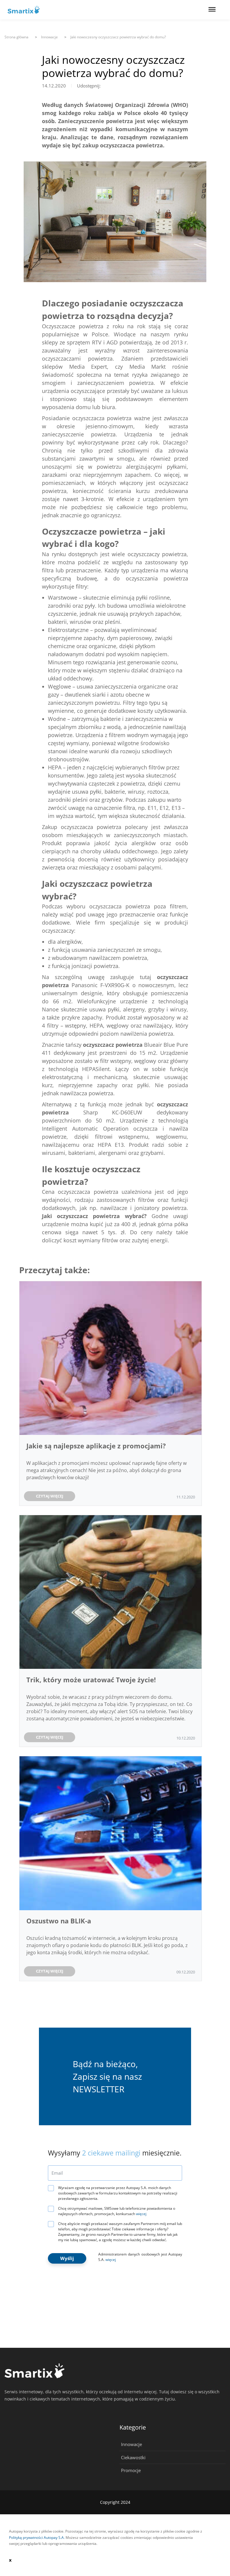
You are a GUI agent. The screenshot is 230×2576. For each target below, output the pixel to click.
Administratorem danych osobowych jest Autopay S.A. (140, 2257)
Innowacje (131, 2444)
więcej (141, 2214)
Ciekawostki (133, 2457)
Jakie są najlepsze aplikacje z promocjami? (96, 1446)
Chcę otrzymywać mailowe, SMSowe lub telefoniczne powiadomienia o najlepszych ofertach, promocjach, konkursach (117, 2211)
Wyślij (67, 2258)
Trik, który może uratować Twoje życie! (92, 1680)
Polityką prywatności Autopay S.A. (37, 2538)
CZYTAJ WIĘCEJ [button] (50, 1496)
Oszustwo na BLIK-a (59, 1921)
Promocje (131, 2470)
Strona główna (16, 37)
